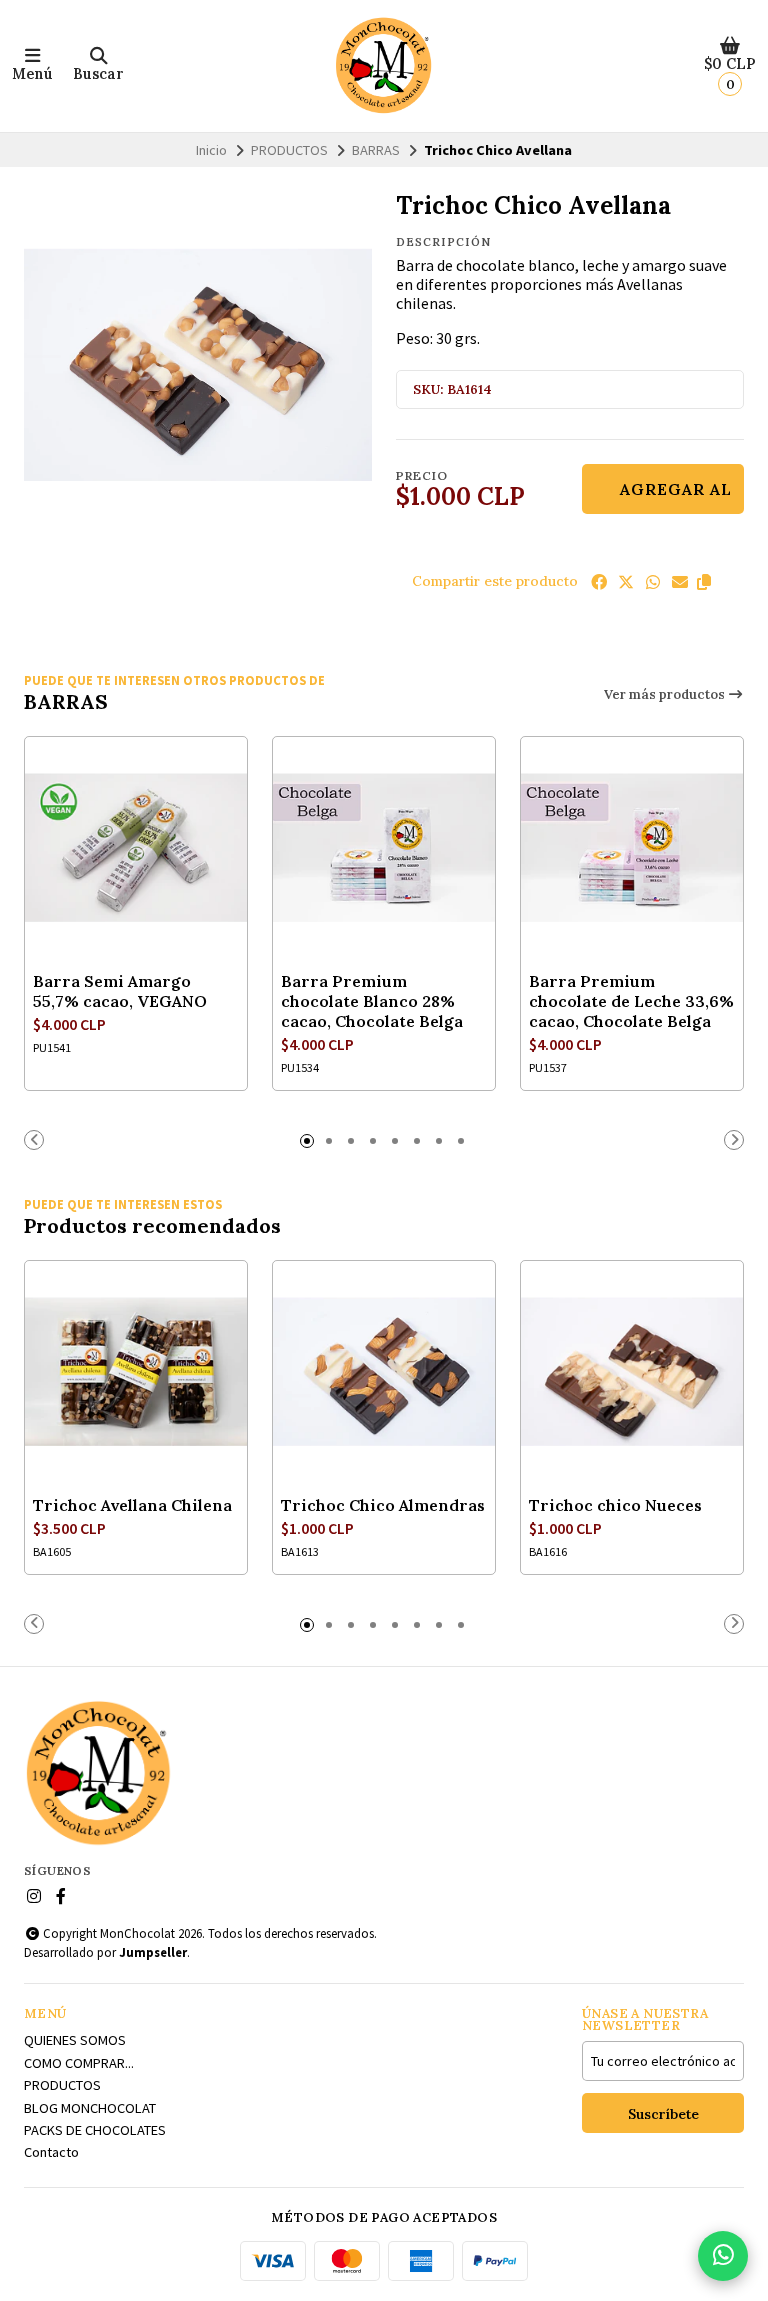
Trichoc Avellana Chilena (132, 1505)
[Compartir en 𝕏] (626, 582)
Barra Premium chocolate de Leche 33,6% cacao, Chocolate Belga (631, 1001)
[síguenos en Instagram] (34, 1896)
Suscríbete (663, 2114)
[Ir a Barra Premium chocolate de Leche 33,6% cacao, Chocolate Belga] (632, 848)
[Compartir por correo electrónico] (680, 582)
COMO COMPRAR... (79, 2063)
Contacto (51, 2152)
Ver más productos (666, 694)
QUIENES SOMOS (75, 2040)
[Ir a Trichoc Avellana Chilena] (136, 1372)
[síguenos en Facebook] (61, 1896)
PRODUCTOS (289, 150)
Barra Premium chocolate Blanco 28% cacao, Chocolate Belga (372, 1001)
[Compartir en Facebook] (599, 582)
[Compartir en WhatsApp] (653, 582)
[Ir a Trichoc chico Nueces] (632, 1372)
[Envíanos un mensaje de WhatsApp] (723, 2256)
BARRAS (376, 150)
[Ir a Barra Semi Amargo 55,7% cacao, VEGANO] (136, 848)
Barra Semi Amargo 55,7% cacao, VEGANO (120, 991)
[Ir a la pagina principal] (384, 66)
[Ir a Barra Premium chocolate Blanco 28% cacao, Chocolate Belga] (384, 848)
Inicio (211, 150)
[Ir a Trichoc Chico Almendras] (384, 1372)
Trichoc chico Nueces (615, 1505)
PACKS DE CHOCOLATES (95, 2130)
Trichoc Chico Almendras (383, 1505)
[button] (704, 582)
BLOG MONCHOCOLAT (90, 2108)
